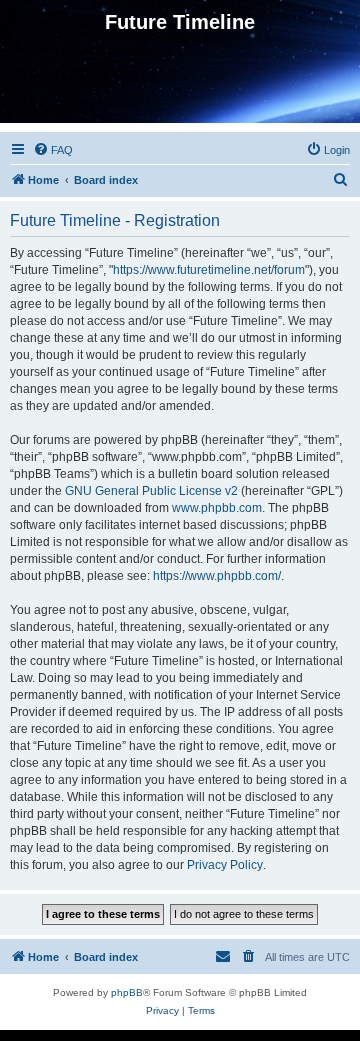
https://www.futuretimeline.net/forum (209, 270)
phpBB (127, 992)
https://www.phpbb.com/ (217, 576)
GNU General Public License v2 (151, 491)
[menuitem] (53, 150)
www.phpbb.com (217, 508)
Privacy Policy (225, 865)
